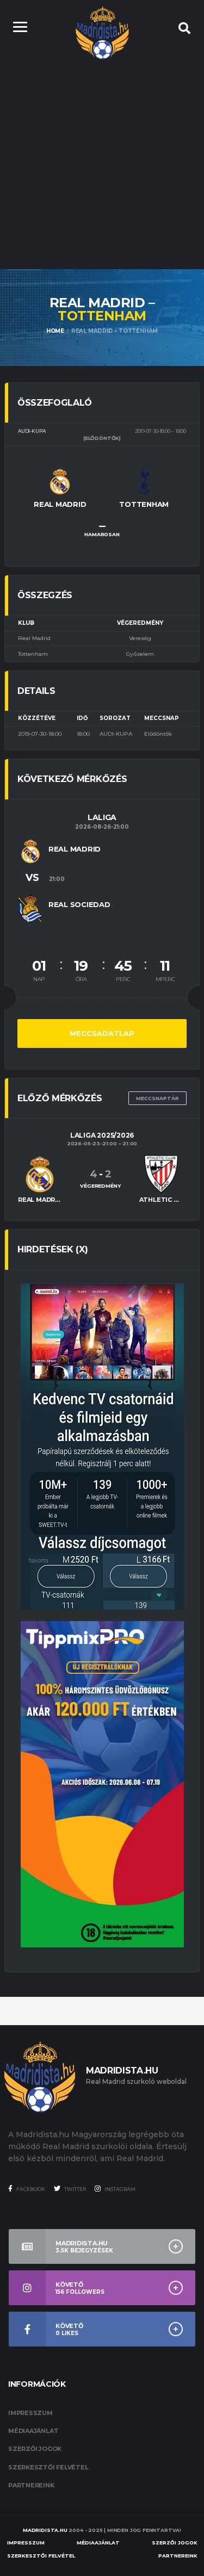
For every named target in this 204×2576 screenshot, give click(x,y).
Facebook (30, 2189)
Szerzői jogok (35, 2449)
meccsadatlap (102, 1033)
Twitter (75, 2189)
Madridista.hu (45, 2530)
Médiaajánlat (33, 2431)
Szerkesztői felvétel (48, 2467)
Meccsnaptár (157, 1098)
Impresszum (30, 2413)
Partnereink (31, 2485)
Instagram (119, 2189)
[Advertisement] (102, 162)
